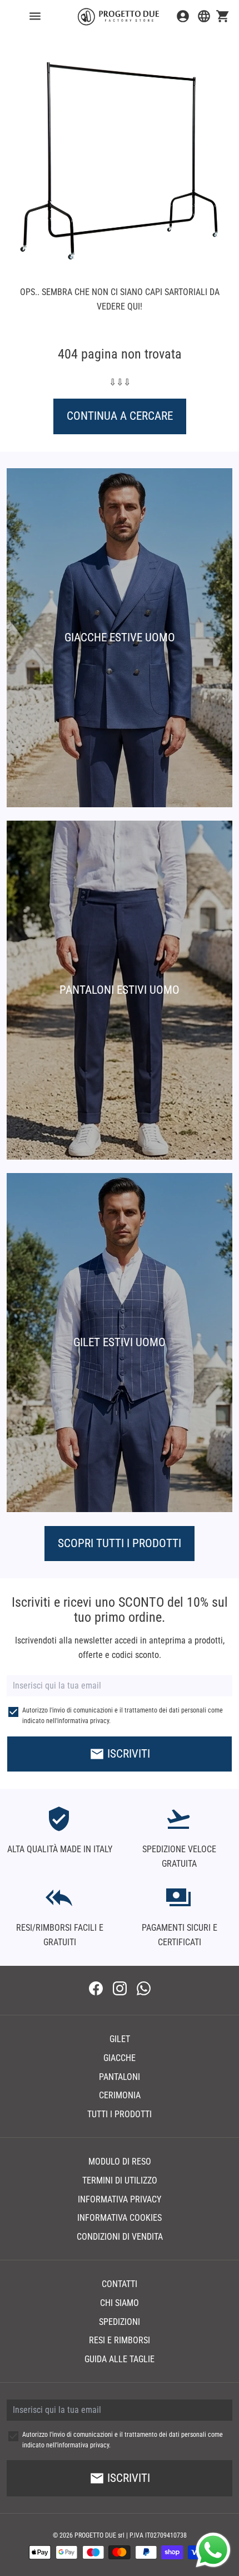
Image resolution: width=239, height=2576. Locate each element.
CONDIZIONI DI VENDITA (120, 2237)
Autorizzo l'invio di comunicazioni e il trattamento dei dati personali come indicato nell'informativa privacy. (123, 1716)
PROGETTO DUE (95, 2535)
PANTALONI (120, 2077)
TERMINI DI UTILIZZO (120, 2180)
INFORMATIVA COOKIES (120, 2218)
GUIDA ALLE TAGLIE (120, 2359)
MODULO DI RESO (120, 2162)
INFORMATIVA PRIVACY (120, 2199)
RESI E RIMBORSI (120, 2340)
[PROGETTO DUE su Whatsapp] (144, 1990)
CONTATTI (120, 2284)
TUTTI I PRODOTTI (120, 2114)
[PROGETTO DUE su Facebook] (96, 1990)
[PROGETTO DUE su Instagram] (120, 1990)
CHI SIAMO (120, 2303)
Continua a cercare (120, 416)
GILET (120, 2039)
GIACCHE (120, 2058)
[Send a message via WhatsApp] (213, 2550)
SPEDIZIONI (120, 2322)
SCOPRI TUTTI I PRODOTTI (120, 1543)
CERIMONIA (120, 2095)
